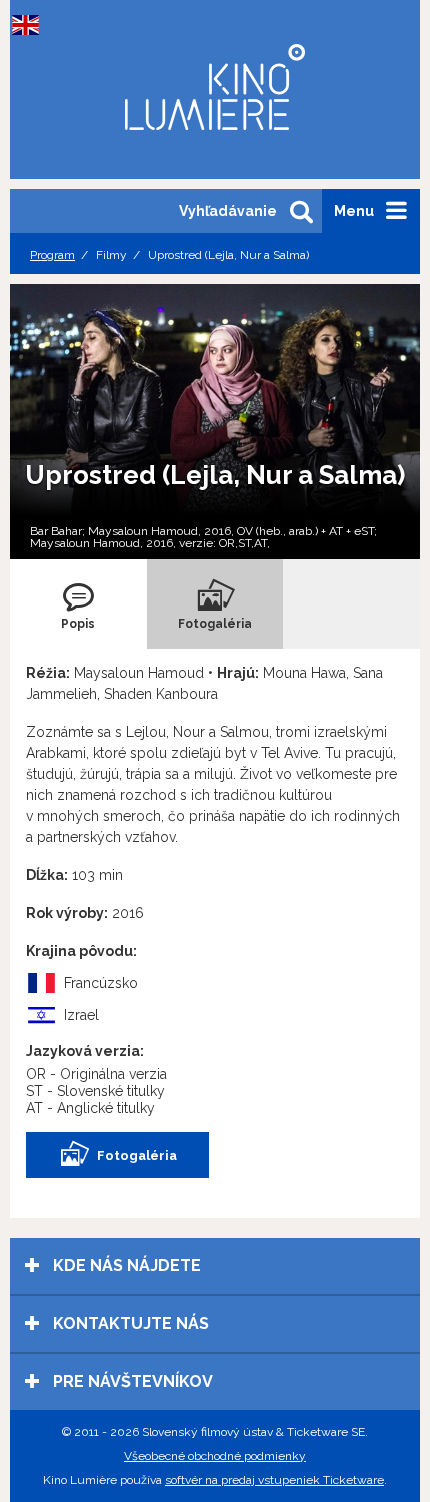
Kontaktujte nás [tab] (129, 1323)
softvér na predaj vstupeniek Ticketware (274, 1480)
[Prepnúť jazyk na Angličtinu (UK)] (30, 25)
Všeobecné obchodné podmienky (215, 1456)
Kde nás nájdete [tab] (125, 1265)
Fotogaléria (137, 1155)
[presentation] (78, 604)
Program (52, 255)
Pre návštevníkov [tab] (131, 1381)
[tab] (78, 604)
